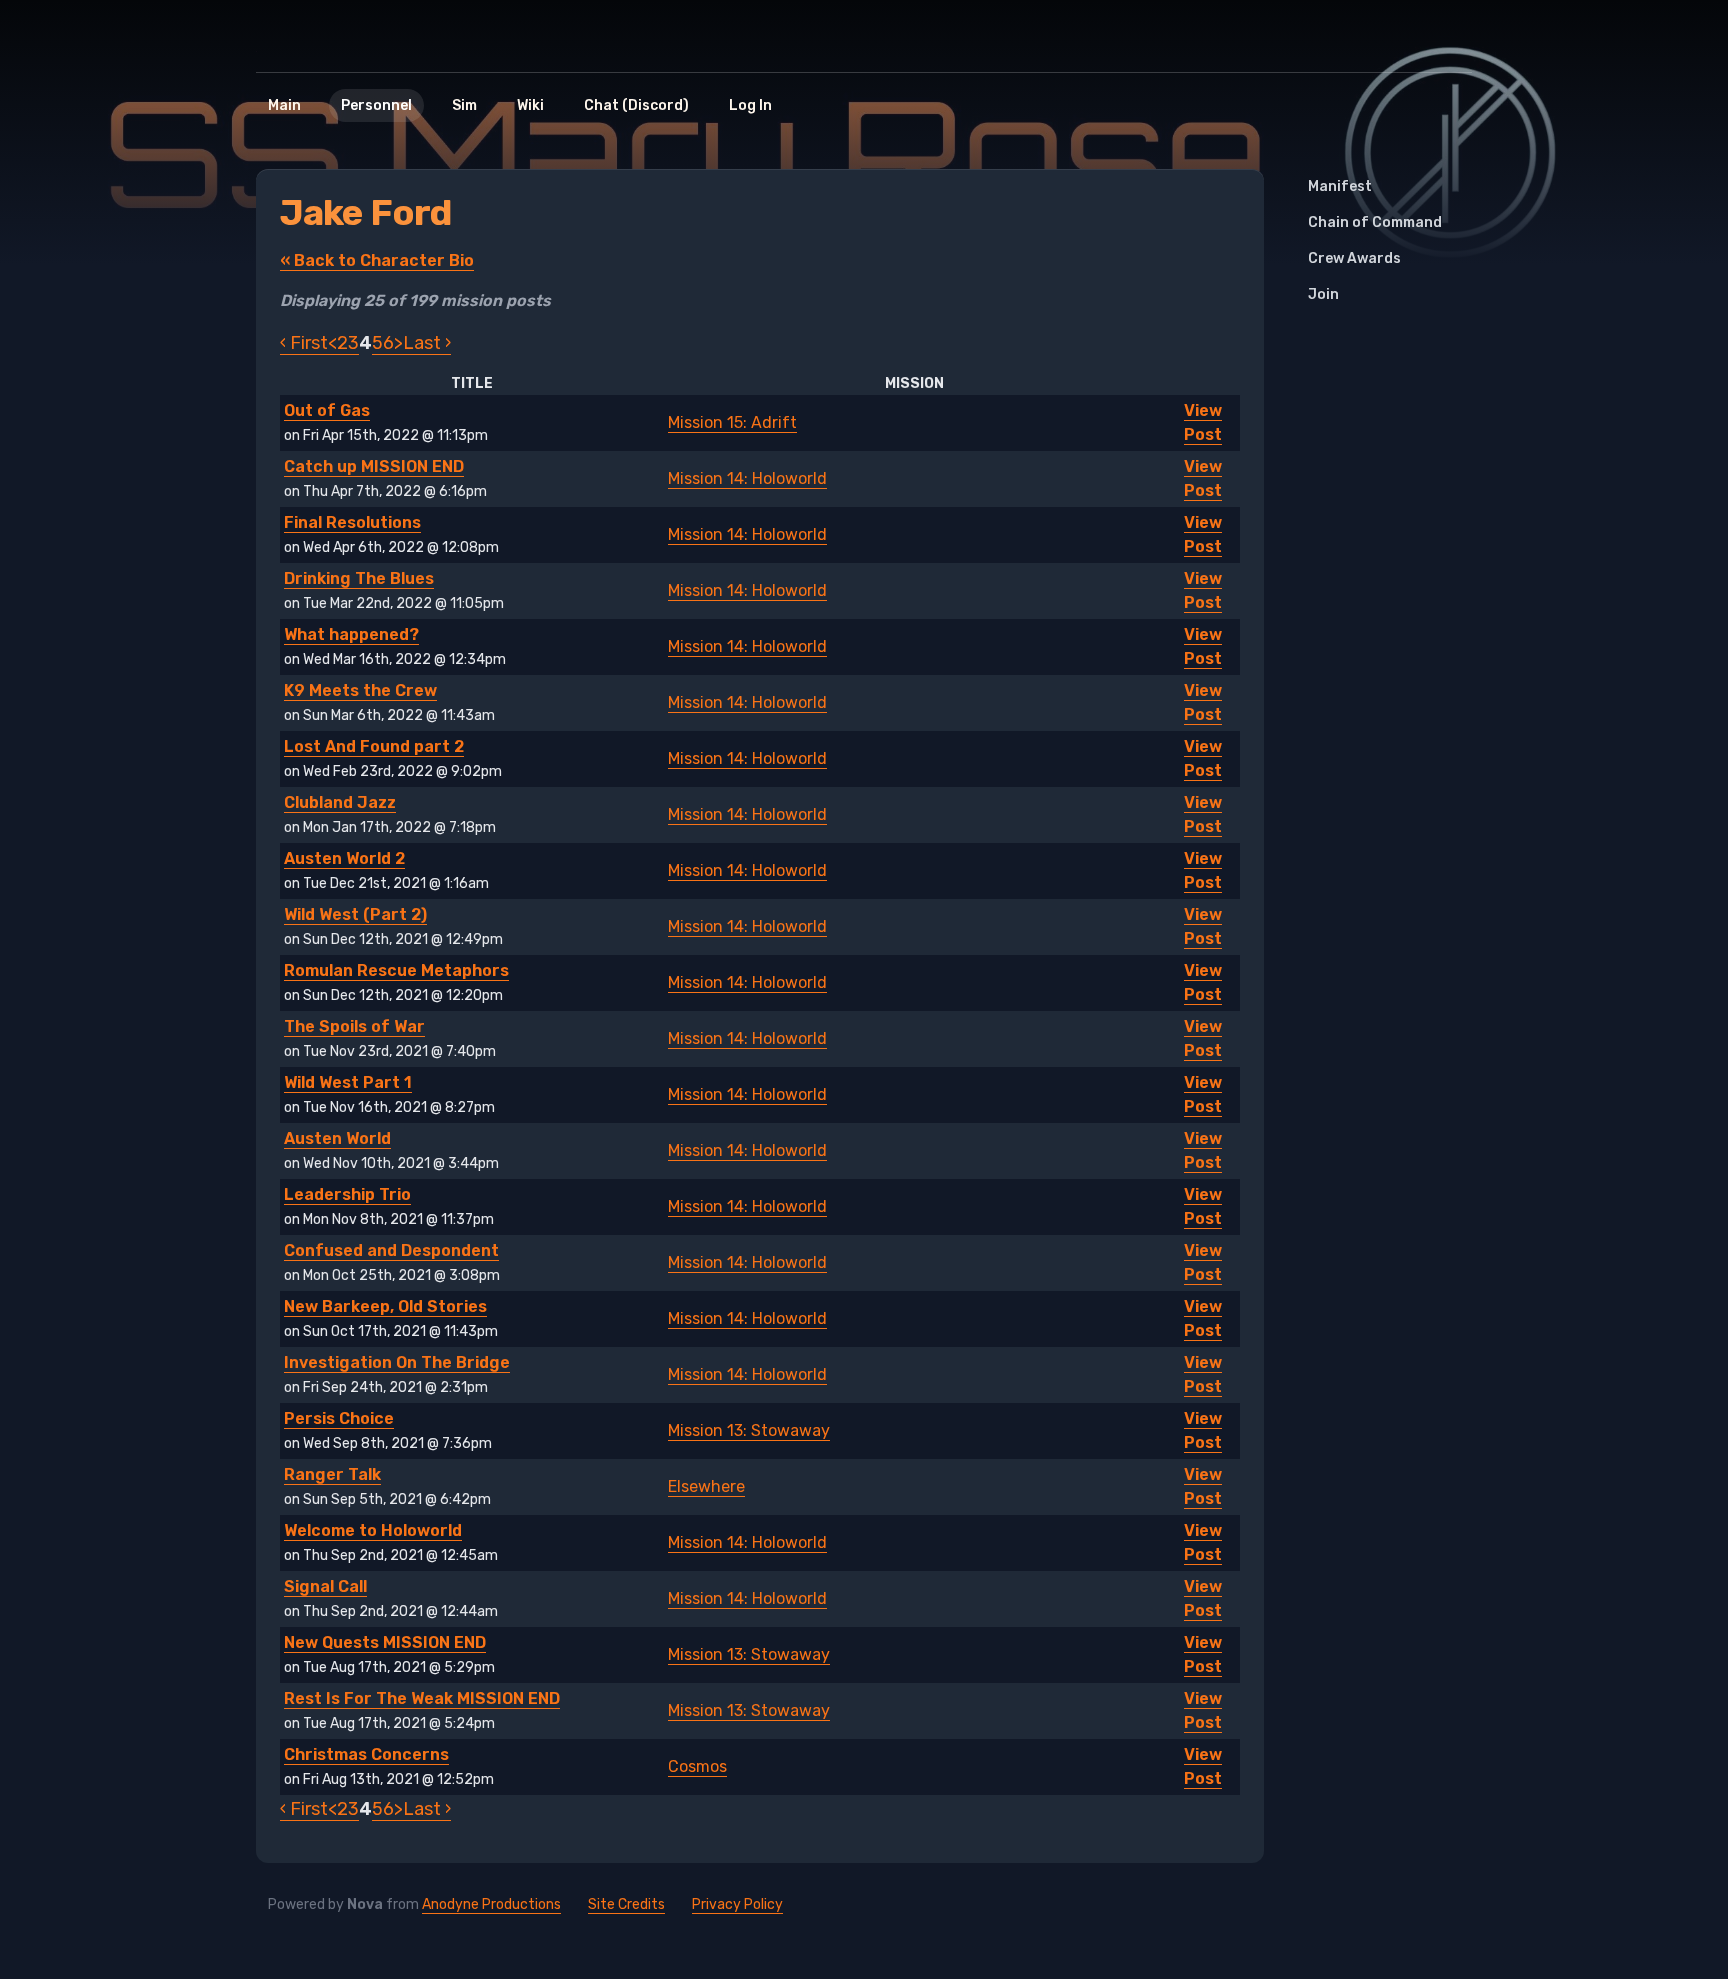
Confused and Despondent (391, 1250)
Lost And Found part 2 (374, 746)
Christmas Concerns (366, 1754)
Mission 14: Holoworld (747, 478)
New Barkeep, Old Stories (385, 1306)
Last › (427, 343)
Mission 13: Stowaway (749, 1430)
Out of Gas (327, 410)
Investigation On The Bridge (397, 1362)
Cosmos (697, 1766)
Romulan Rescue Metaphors (396, 970)
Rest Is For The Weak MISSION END (422, 1698)
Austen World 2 (344, 858)
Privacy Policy (737, 1904)
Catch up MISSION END (374, 466)
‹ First (304, 343)
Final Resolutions (352, 522)
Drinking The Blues (359, 578)
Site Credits (626, 1904)
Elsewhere (706, 1486)
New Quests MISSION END (385, 1642)
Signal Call (325, 1586)
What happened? (351, 634)
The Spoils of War (354, 1026)
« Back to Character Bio (377, 260)
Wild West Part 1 (348, 1082)
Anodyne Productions (491, 1904)
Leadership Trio (347, 1194)
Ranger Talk (332, 1474)
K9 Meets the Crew (360, 690)
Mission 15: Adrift (732, 422)
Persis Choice (339, 1418)
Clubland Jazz (340, 802)
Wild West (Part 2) (355, 914)
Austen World (337, 1138)
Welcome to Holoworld (373, 1530)
